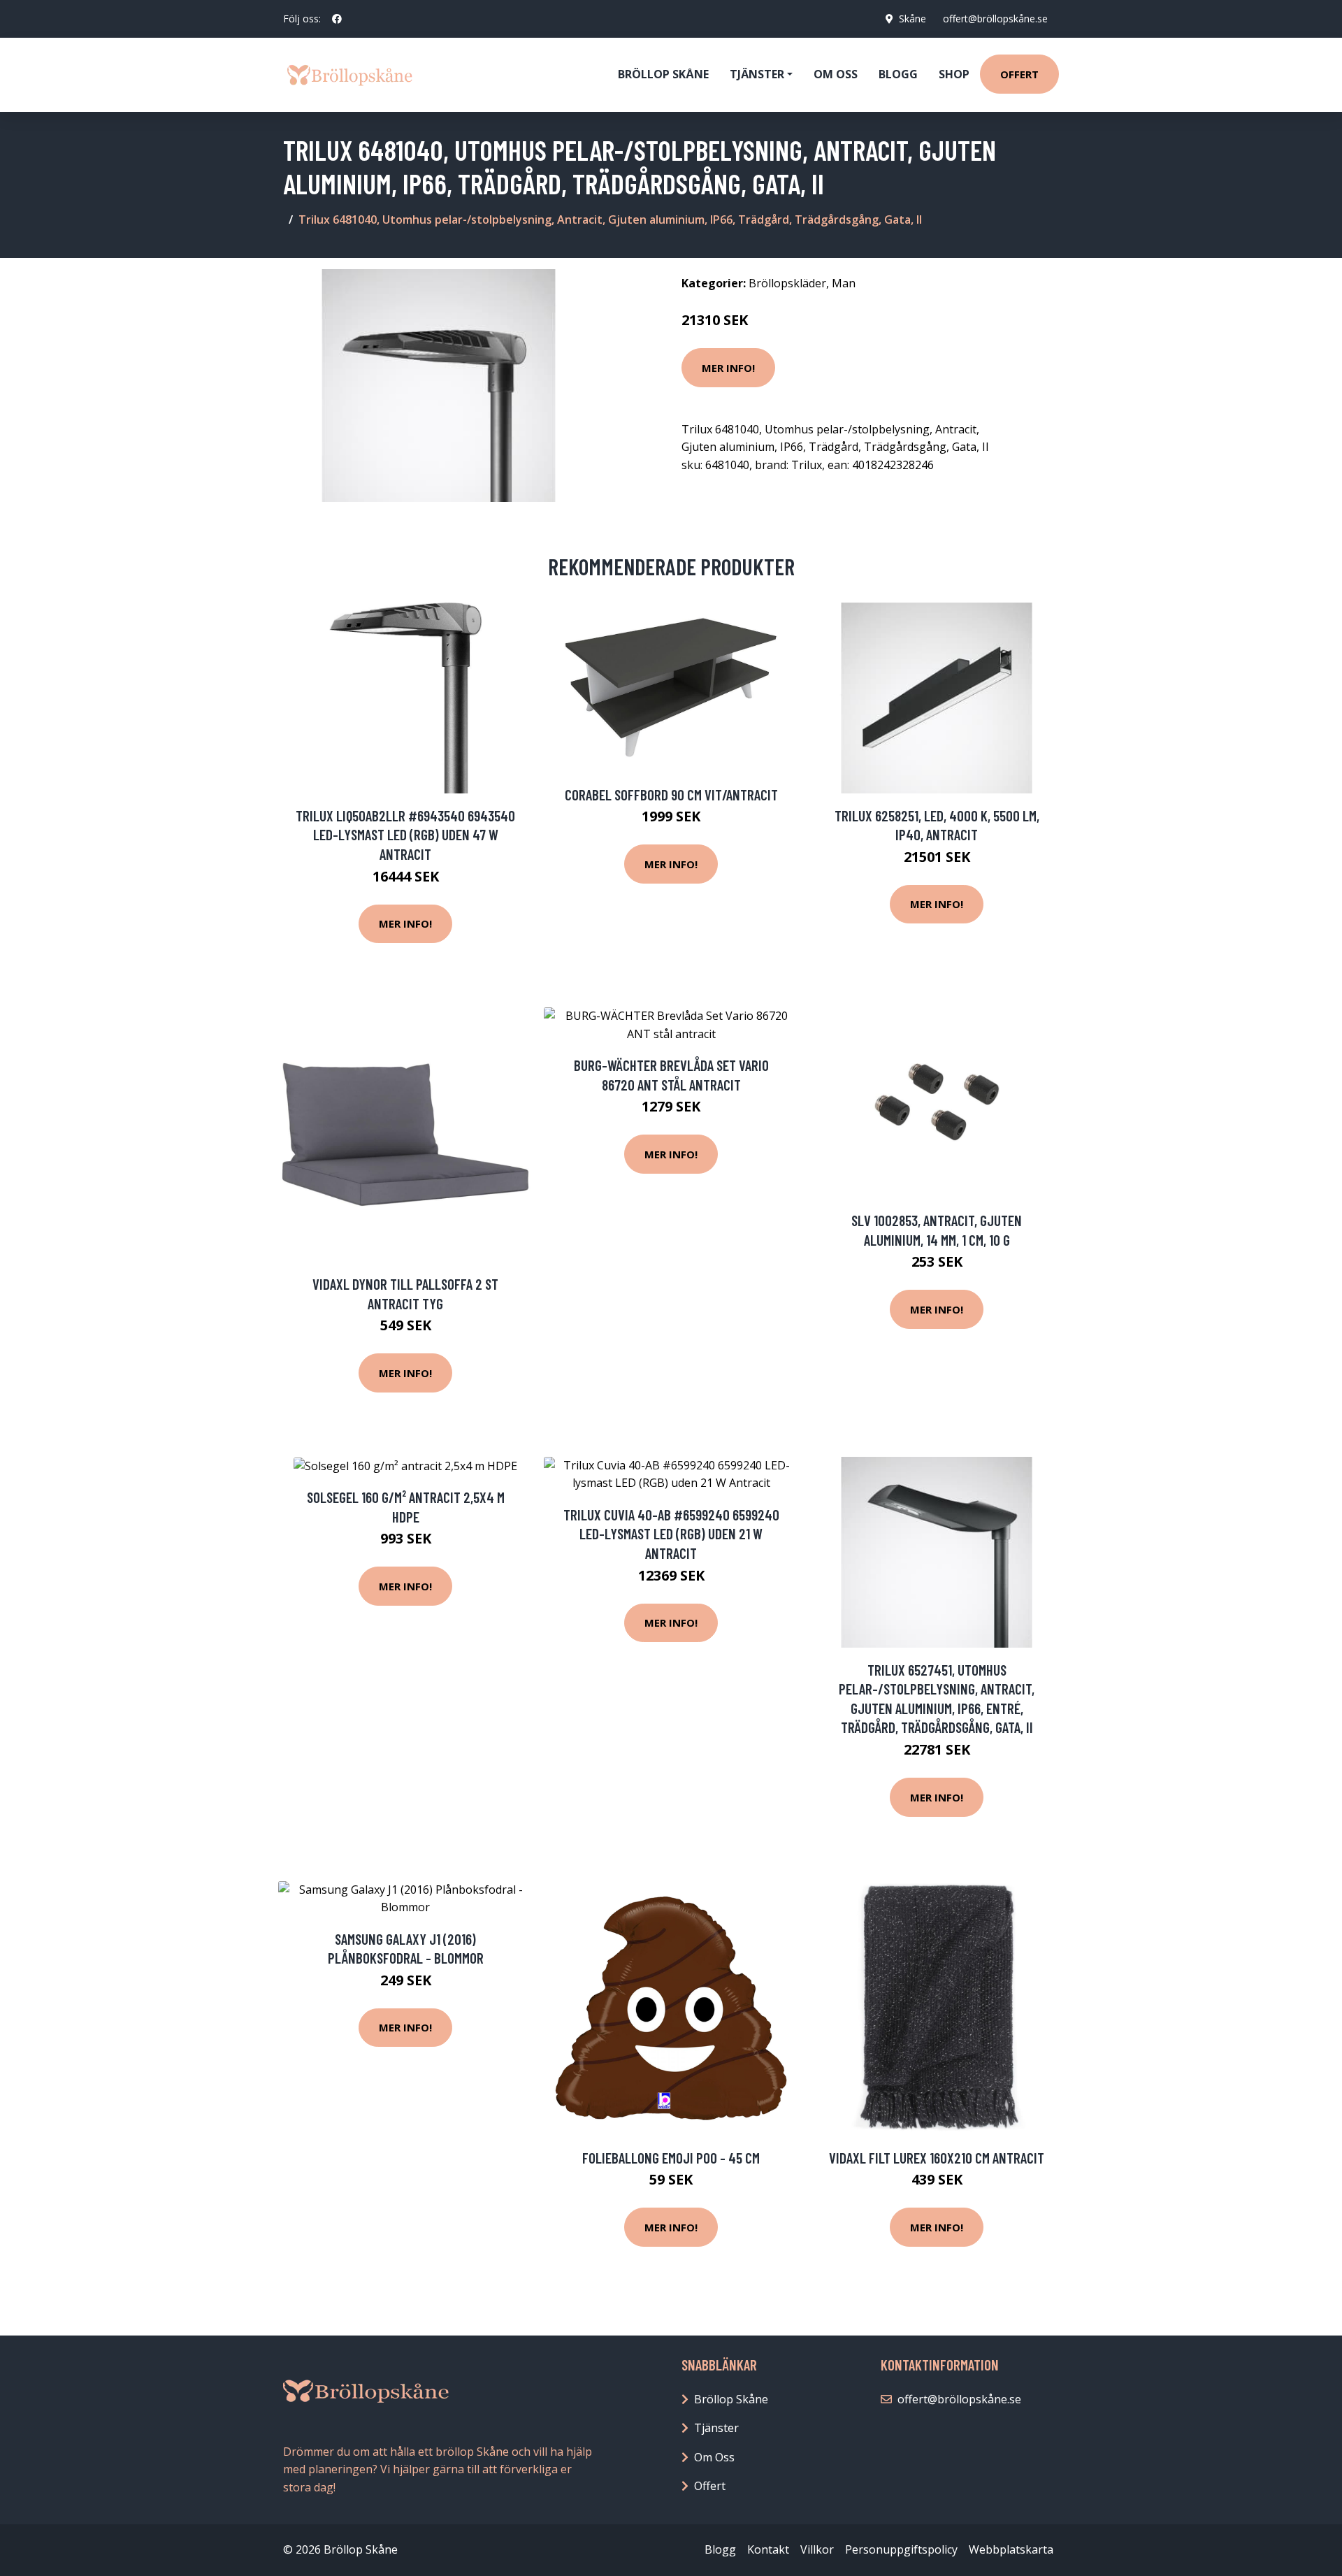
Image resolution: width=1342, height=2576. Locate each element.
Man (844, 283)
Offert (1019, 74)
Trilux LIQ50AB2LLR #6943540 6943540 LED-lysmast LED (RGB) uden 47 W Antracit (405, 835)
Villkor (817, 2549)
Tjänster (716, 2428)
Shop (954, 74)
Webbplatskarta (1011, 2549)
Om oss (836, 74)
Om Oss (714, 2457)
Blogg (898, 74)
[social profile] (337, 19)
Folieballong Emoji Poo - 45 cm (671, 2158)
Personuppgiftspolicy (901, 2549)
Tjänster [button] (757, 74)
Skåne (912, 19)
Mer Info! (728, 368)
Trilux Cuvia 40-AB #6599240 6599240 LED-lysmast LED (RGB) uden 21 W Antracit (671, 1534)
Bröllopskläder (787, 283)
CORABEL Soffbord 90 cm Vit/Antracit (671, 794)
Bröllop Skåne (663, 74)
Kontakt (768, 2549)
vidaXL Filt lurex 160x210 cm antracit (937, 2158)
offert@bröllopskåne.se (995, 19)
